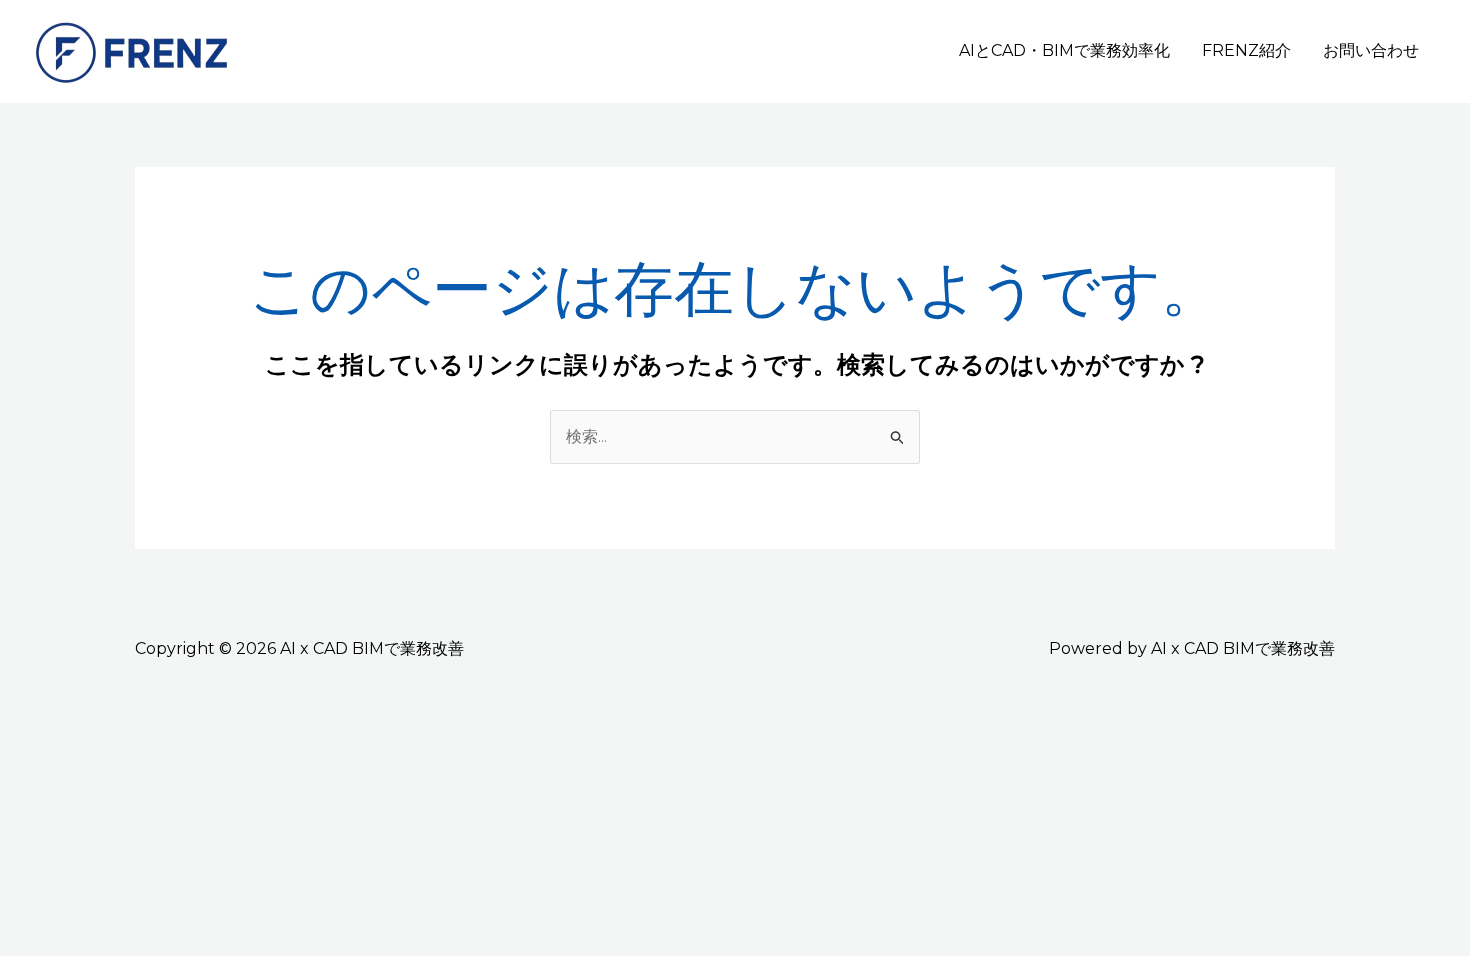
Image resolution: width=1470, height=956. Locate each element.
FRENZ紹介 (1246, 50)
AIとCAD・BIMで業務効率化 (1064, 50)
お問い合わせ (1371, 50)
